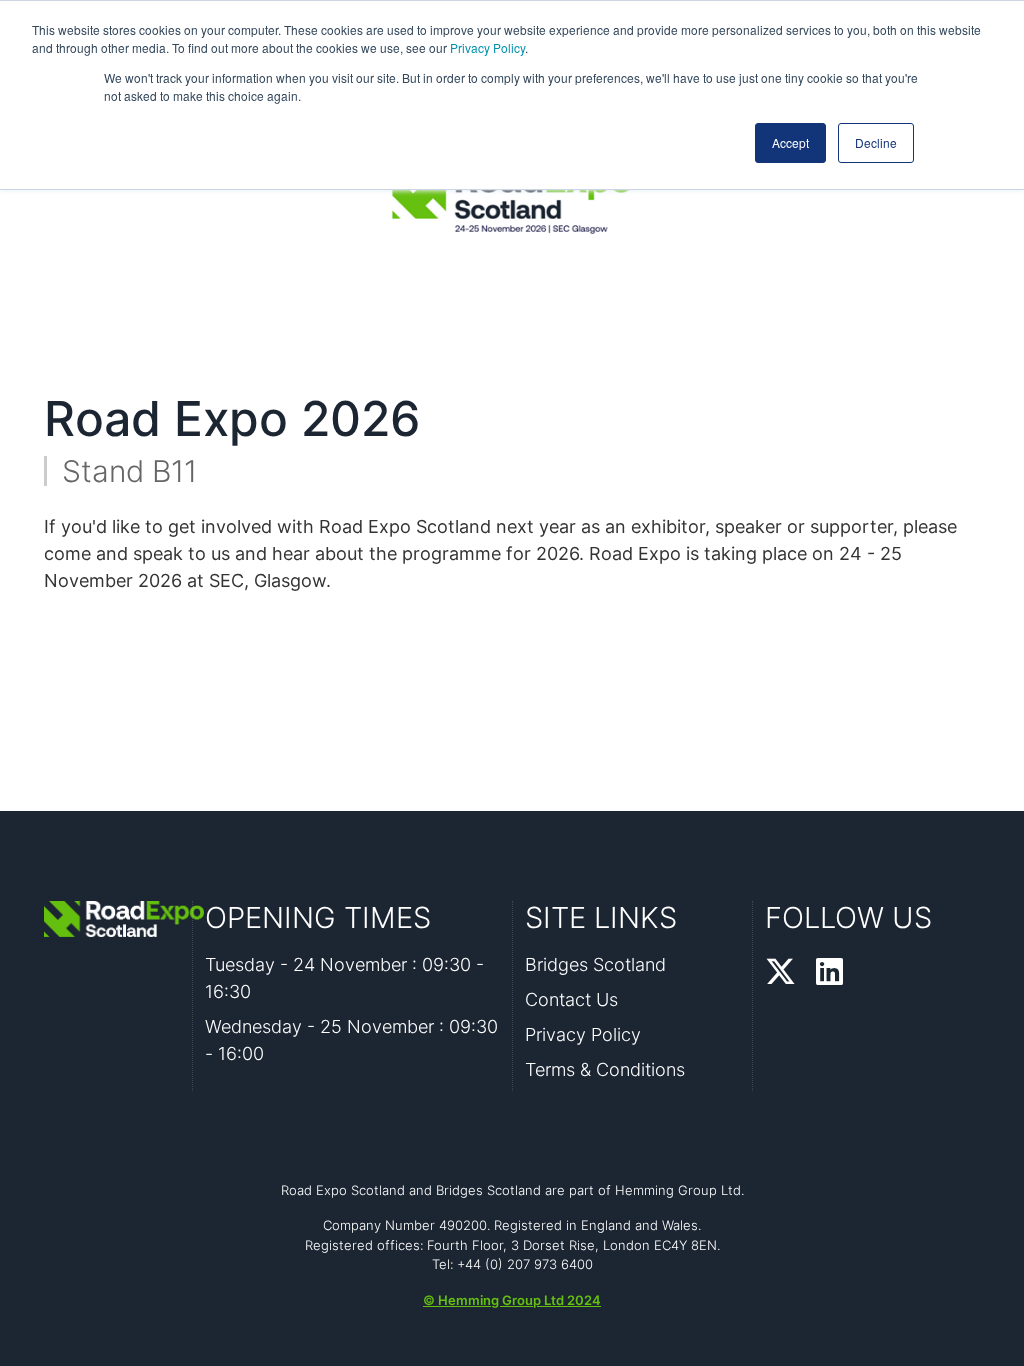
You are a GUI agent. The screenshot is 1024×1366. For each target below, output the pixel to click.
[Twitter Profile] (780, 973)
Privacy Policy (487, 47)
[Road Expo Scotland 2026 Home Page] (112, 919)
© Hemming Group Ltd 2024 (512, 1300)
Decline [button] (876, 142)
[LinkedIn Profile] (829, 973)
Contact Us (571, 999)
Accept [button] (790, 142)
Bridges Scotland (595, 964)
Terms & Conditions (605, 1069)
